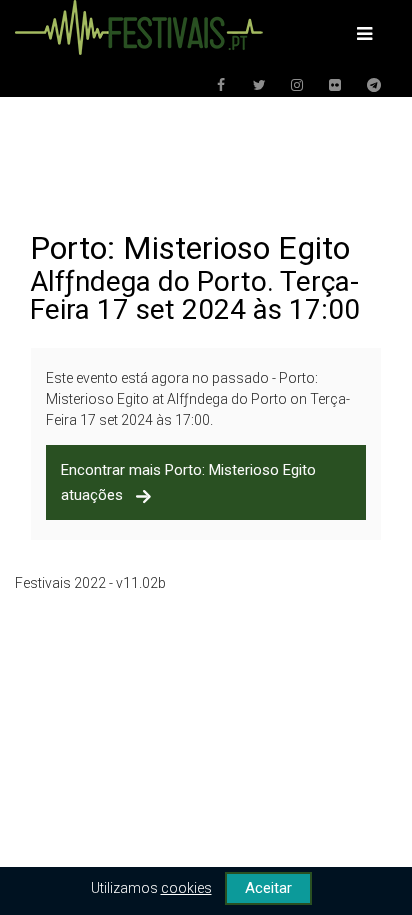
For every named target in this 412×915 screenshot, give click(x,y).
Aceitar (268, 888)
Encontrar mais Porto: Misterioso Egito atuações (188, 482)
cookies (186, 888)
